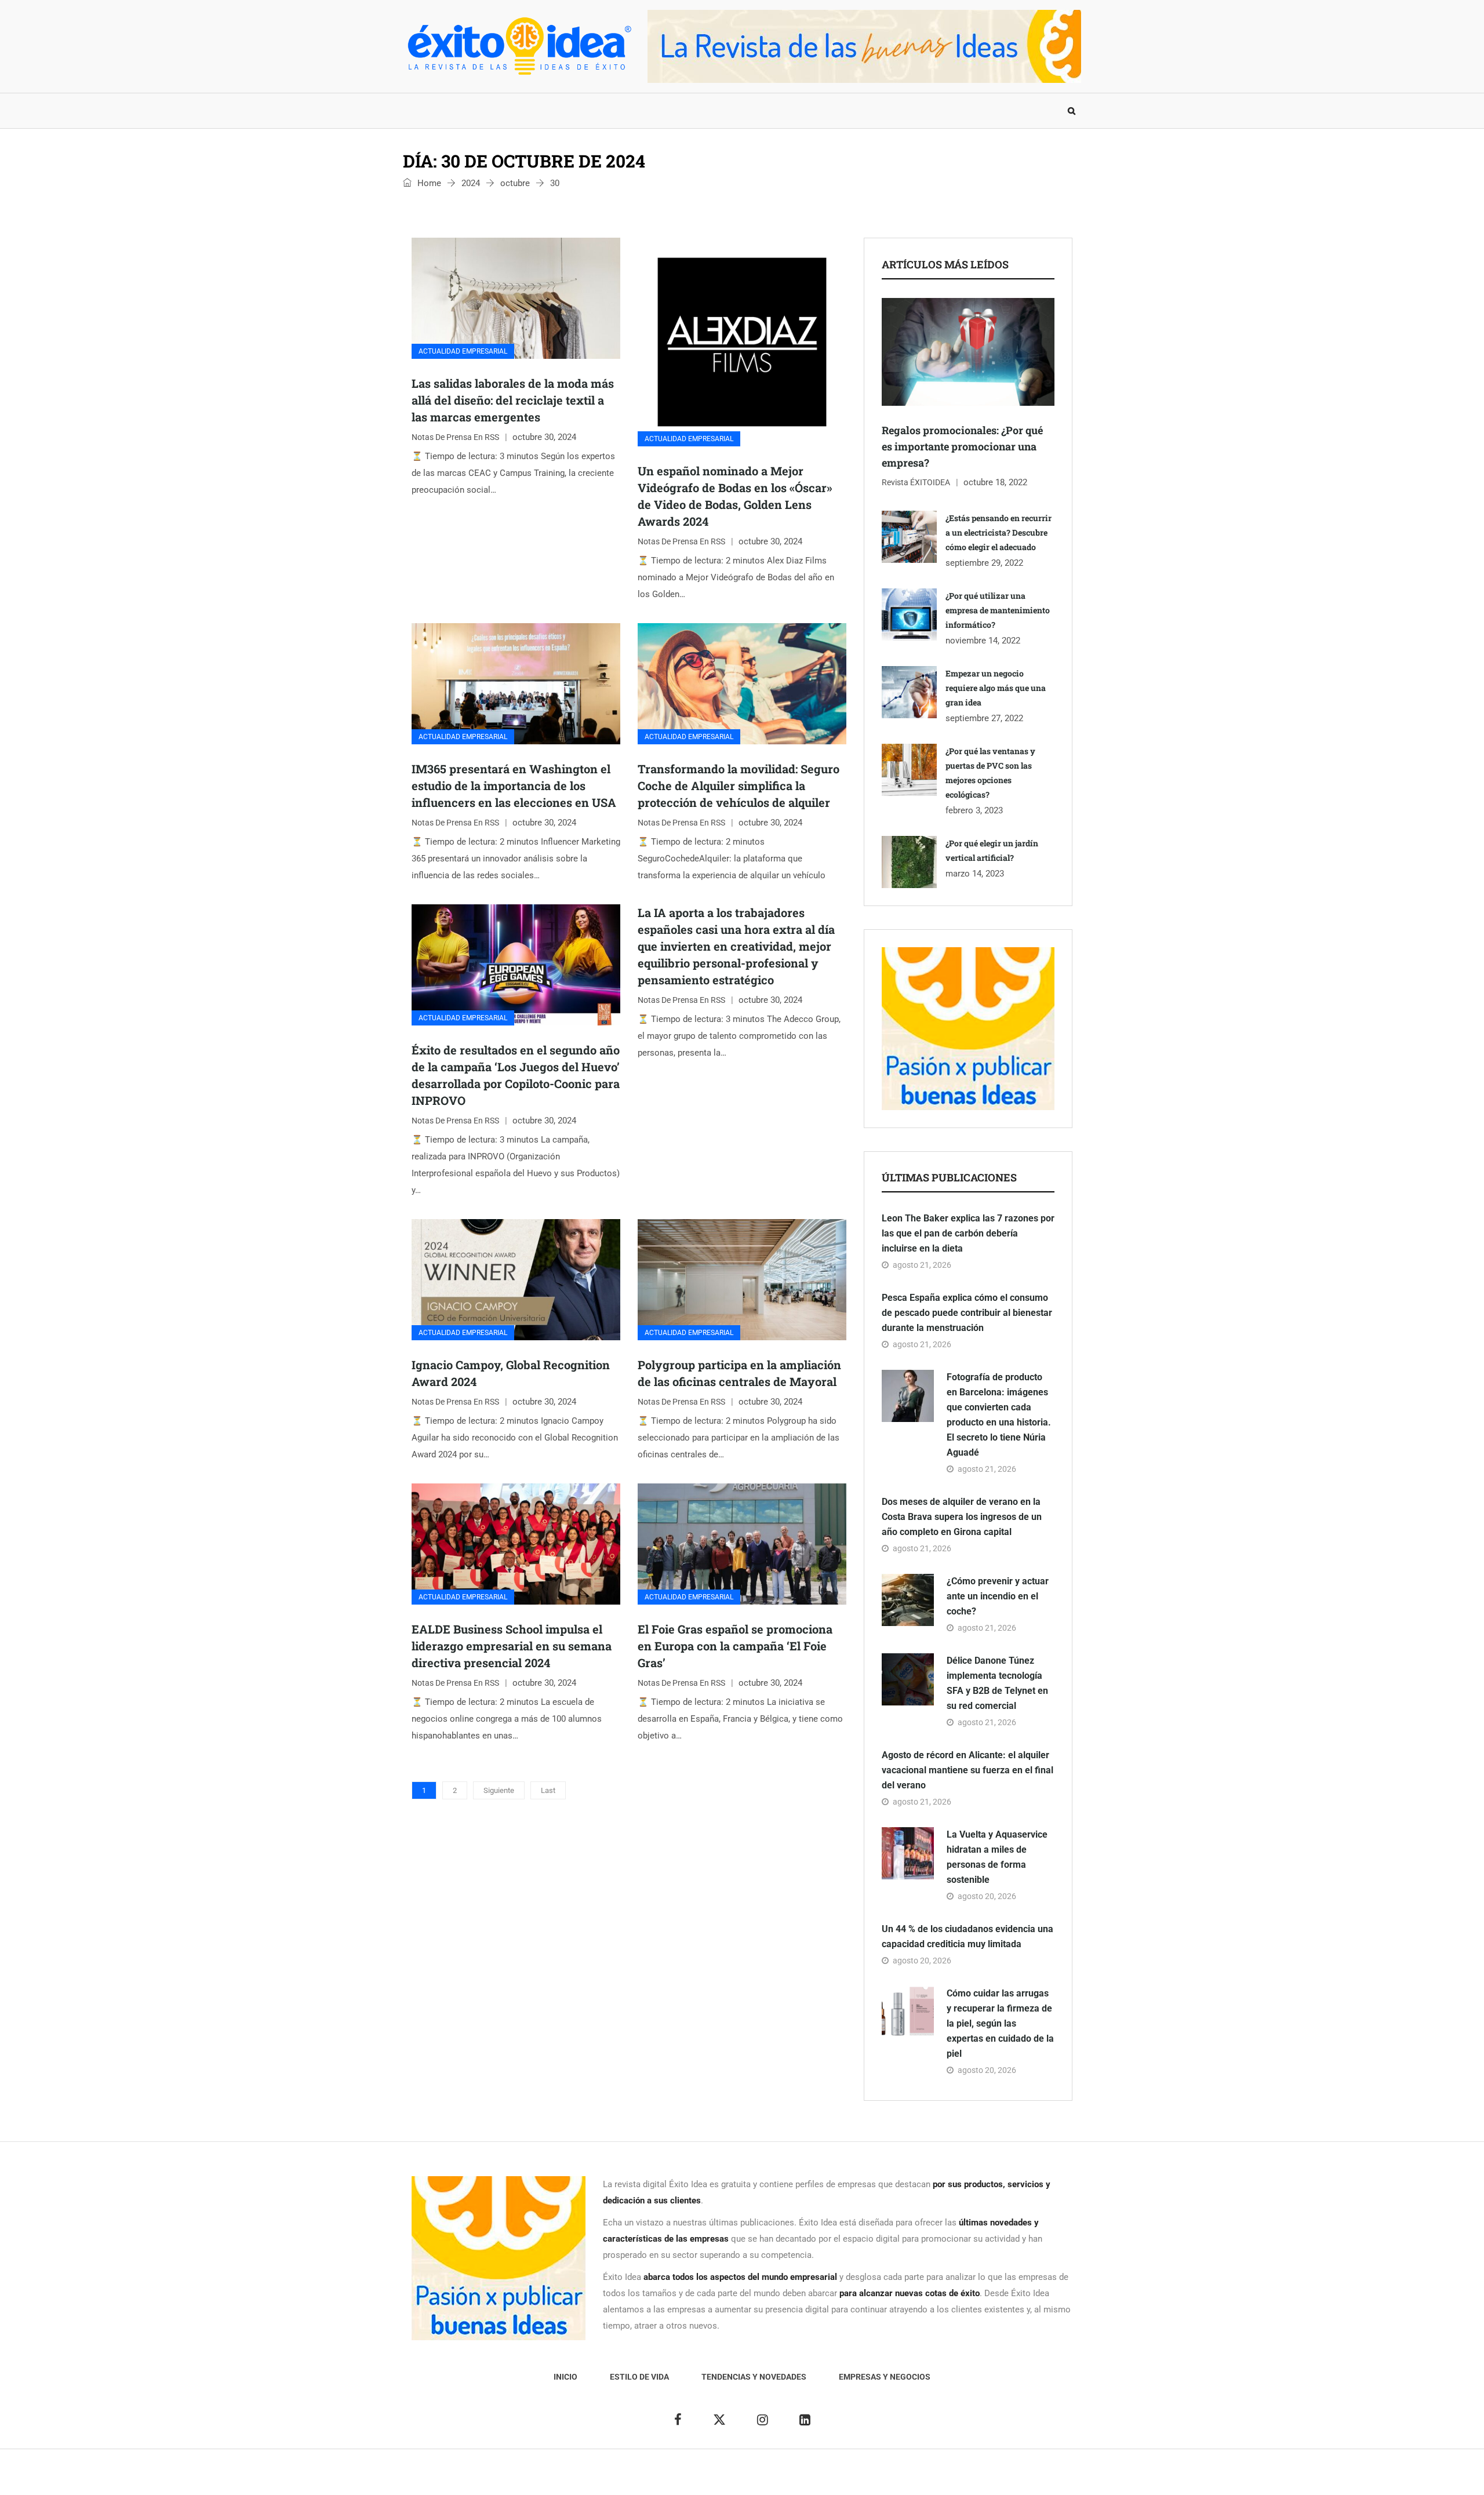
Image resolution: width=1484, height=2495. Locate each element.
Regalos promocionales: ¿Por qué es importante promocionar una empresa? (962, 446)
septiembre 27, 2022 (984, 718)
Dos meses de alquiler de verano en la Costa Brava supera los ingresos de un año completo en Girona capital (962, 1517)
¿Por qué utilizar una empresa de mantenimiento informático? (998, 610)
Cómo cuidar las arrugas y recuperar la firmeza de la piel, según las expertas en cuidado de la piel (1000, 2023)
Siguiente (499, 1790)
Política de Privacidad (787, 2478)
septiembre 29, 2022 (984, 563)
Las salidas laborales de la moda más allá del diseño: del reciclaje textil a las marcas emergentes (513, 400)
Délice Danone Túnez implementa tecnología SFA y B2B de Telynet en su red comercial (997, 1683)
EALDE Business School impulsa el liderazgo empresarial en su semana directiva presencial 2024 (512, 1646)
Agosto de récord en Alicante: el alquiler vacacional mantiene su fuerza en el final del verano (967, 1770)
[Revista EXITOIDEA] (519, 46)
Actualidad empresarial (463, 351)
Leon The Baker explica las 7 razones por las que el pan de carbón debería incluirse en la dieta (968, 1233)
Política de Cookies (872, 2478)
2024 (471, 183)
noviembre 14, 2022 (983, 641)
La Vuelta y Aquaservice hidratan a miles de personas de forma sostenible (997, 1857)
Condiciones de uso (953, 2478)
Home (428, 183)
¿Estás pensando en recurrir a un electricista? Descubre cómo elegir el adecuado (999, 532)
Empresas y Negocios (721, 111)
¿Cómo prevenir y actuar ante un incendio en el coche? (998, 1596)
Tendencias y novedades (596, 111)
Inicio (425, 111)
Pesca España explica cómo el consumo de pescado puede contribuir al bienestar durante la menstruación (967, 1313)
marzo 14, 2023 (975, 874)
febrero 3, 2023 (974, 810)
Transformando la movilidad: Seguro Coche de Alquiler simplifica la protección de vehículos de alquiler (739, 785)
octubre (515, 183)
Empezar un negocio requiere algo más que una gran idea (996, 688)
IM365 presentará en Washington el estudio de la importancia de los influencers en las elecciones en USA (514, 785)
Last (548, 1790)
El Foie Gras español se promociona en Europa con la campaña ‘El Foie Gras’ (735, 1646)
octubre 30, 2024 (544, 437)
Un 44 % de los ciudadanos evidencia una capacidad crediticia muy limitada (967, 1936)
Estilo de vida (490, 111)
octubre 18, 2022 (995, 482)
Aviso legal (718, 2478)
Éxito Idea (671, 2478)
